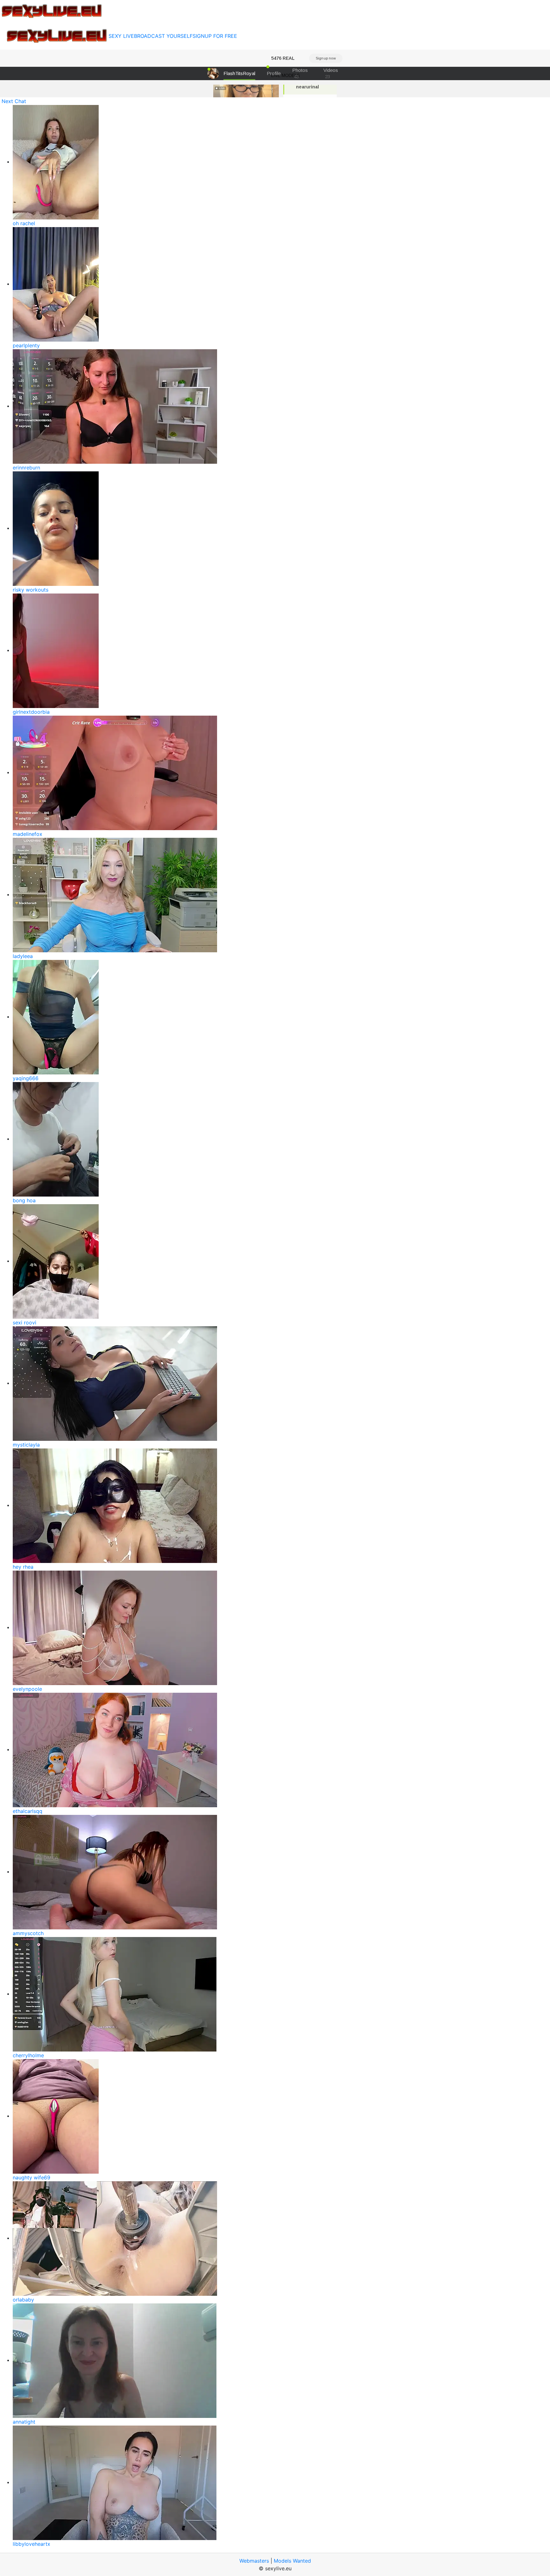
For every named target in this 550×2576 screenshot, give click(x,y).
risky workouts (31, 590)
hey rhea (23, 1567)
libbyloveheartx (32, 2544)
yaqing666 (26, 1078)
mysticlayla (26, 1445)
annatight (24, 2422)
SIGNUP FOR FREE (215, 36)
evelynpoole (27, 1689)
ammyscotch (28, 1933)
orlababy (23, 2300)
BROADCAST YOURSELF (163, 36)
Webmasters (254, 2561)
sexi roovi (25, 1323)
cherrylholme (28, 2055)
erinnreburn (26, 468)
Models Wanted (292, 2561)
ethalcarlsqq (28, 1811)
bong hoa (24, 1200)
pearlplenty (26, 345)
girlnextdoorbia (31, 712)
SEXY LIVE (121, 36)
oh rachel (24, 223)
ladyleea (23, 956)
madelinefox (28, 834)
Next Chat (14, 101)
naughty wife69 (32, 2177)
